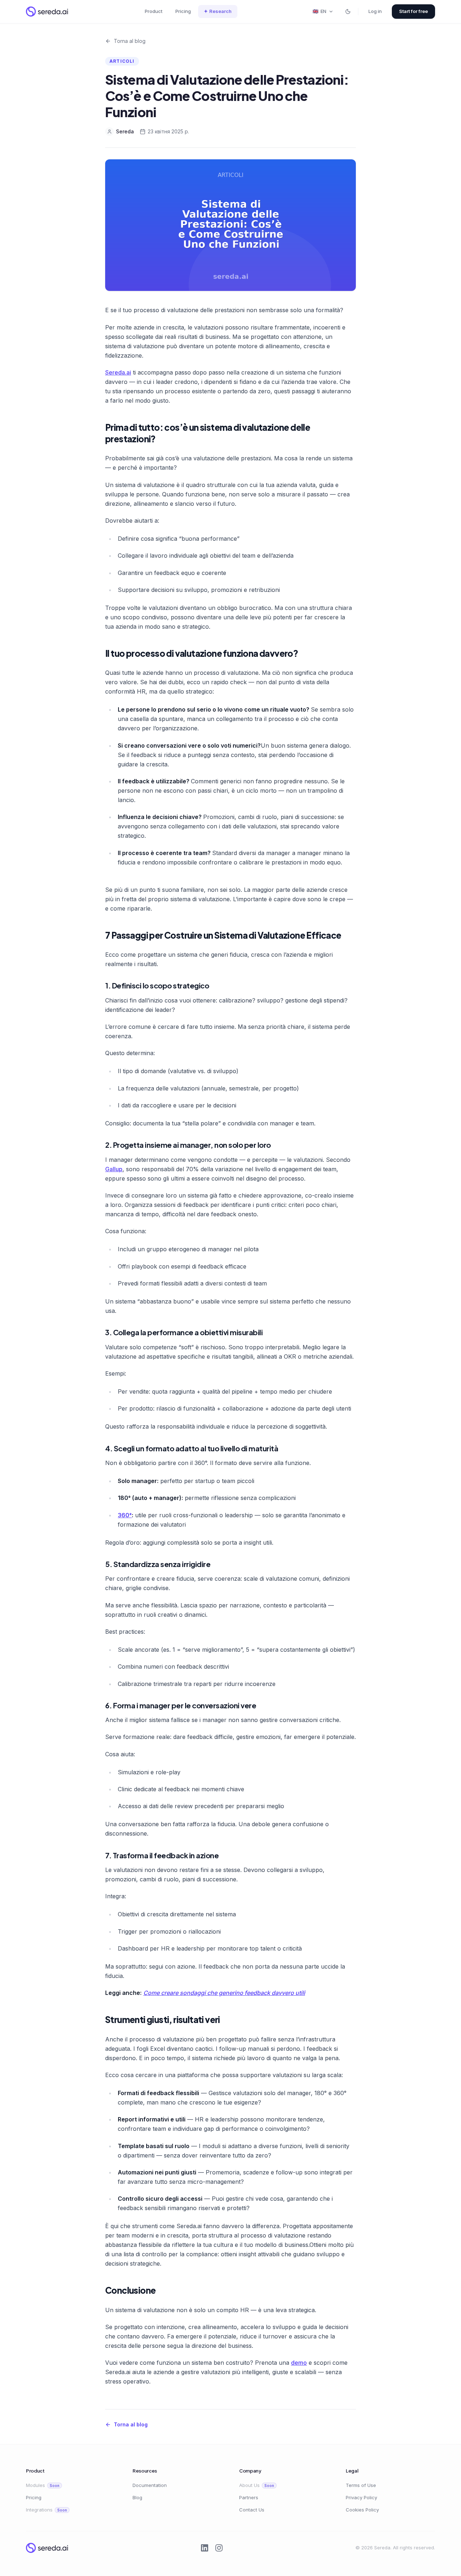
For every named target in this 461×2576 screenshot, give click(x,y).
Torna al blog (130, 41)
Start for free (413, 11)
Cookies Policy (362, 2510)
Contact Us (252, 2510)
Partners (249, 2497)
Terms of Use (361, 2485)
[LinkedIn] (205, 2548)
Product (154, 11)
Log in (375, 11)
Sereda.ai (118, 372)
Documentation (150, 2485)
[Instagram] (219, 2548)
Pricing (183, 11)
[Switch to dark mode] (348, 12)
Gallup (114, 1169)
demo (299, 2363)
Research (218, 11)
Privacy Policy (361, 2497)
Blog (137, 2497)
